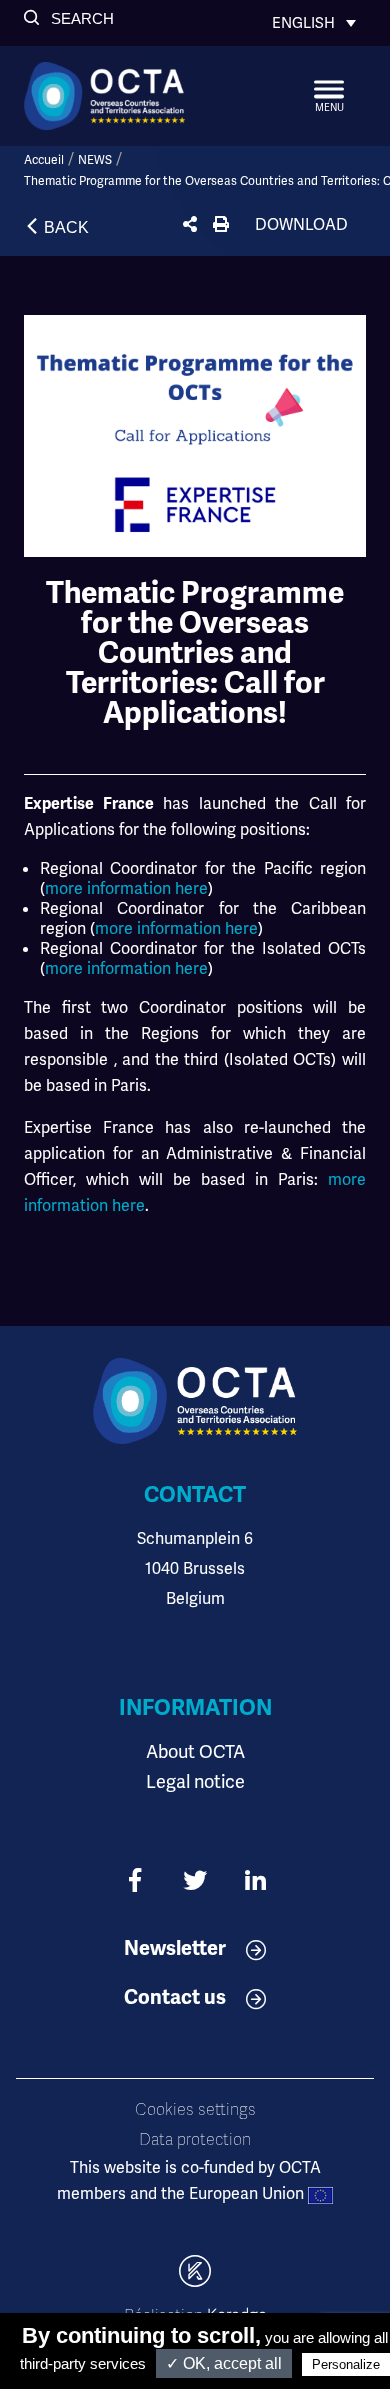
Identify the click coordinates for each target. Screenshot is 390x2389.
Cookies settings (195, 2110)
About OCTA (195, 1751)
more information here (126, 888)
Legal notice (195, 1781)
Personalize (346, 2364)
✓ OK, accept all (224, 2363)
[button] (69, 18)
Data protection (195, 2140)
